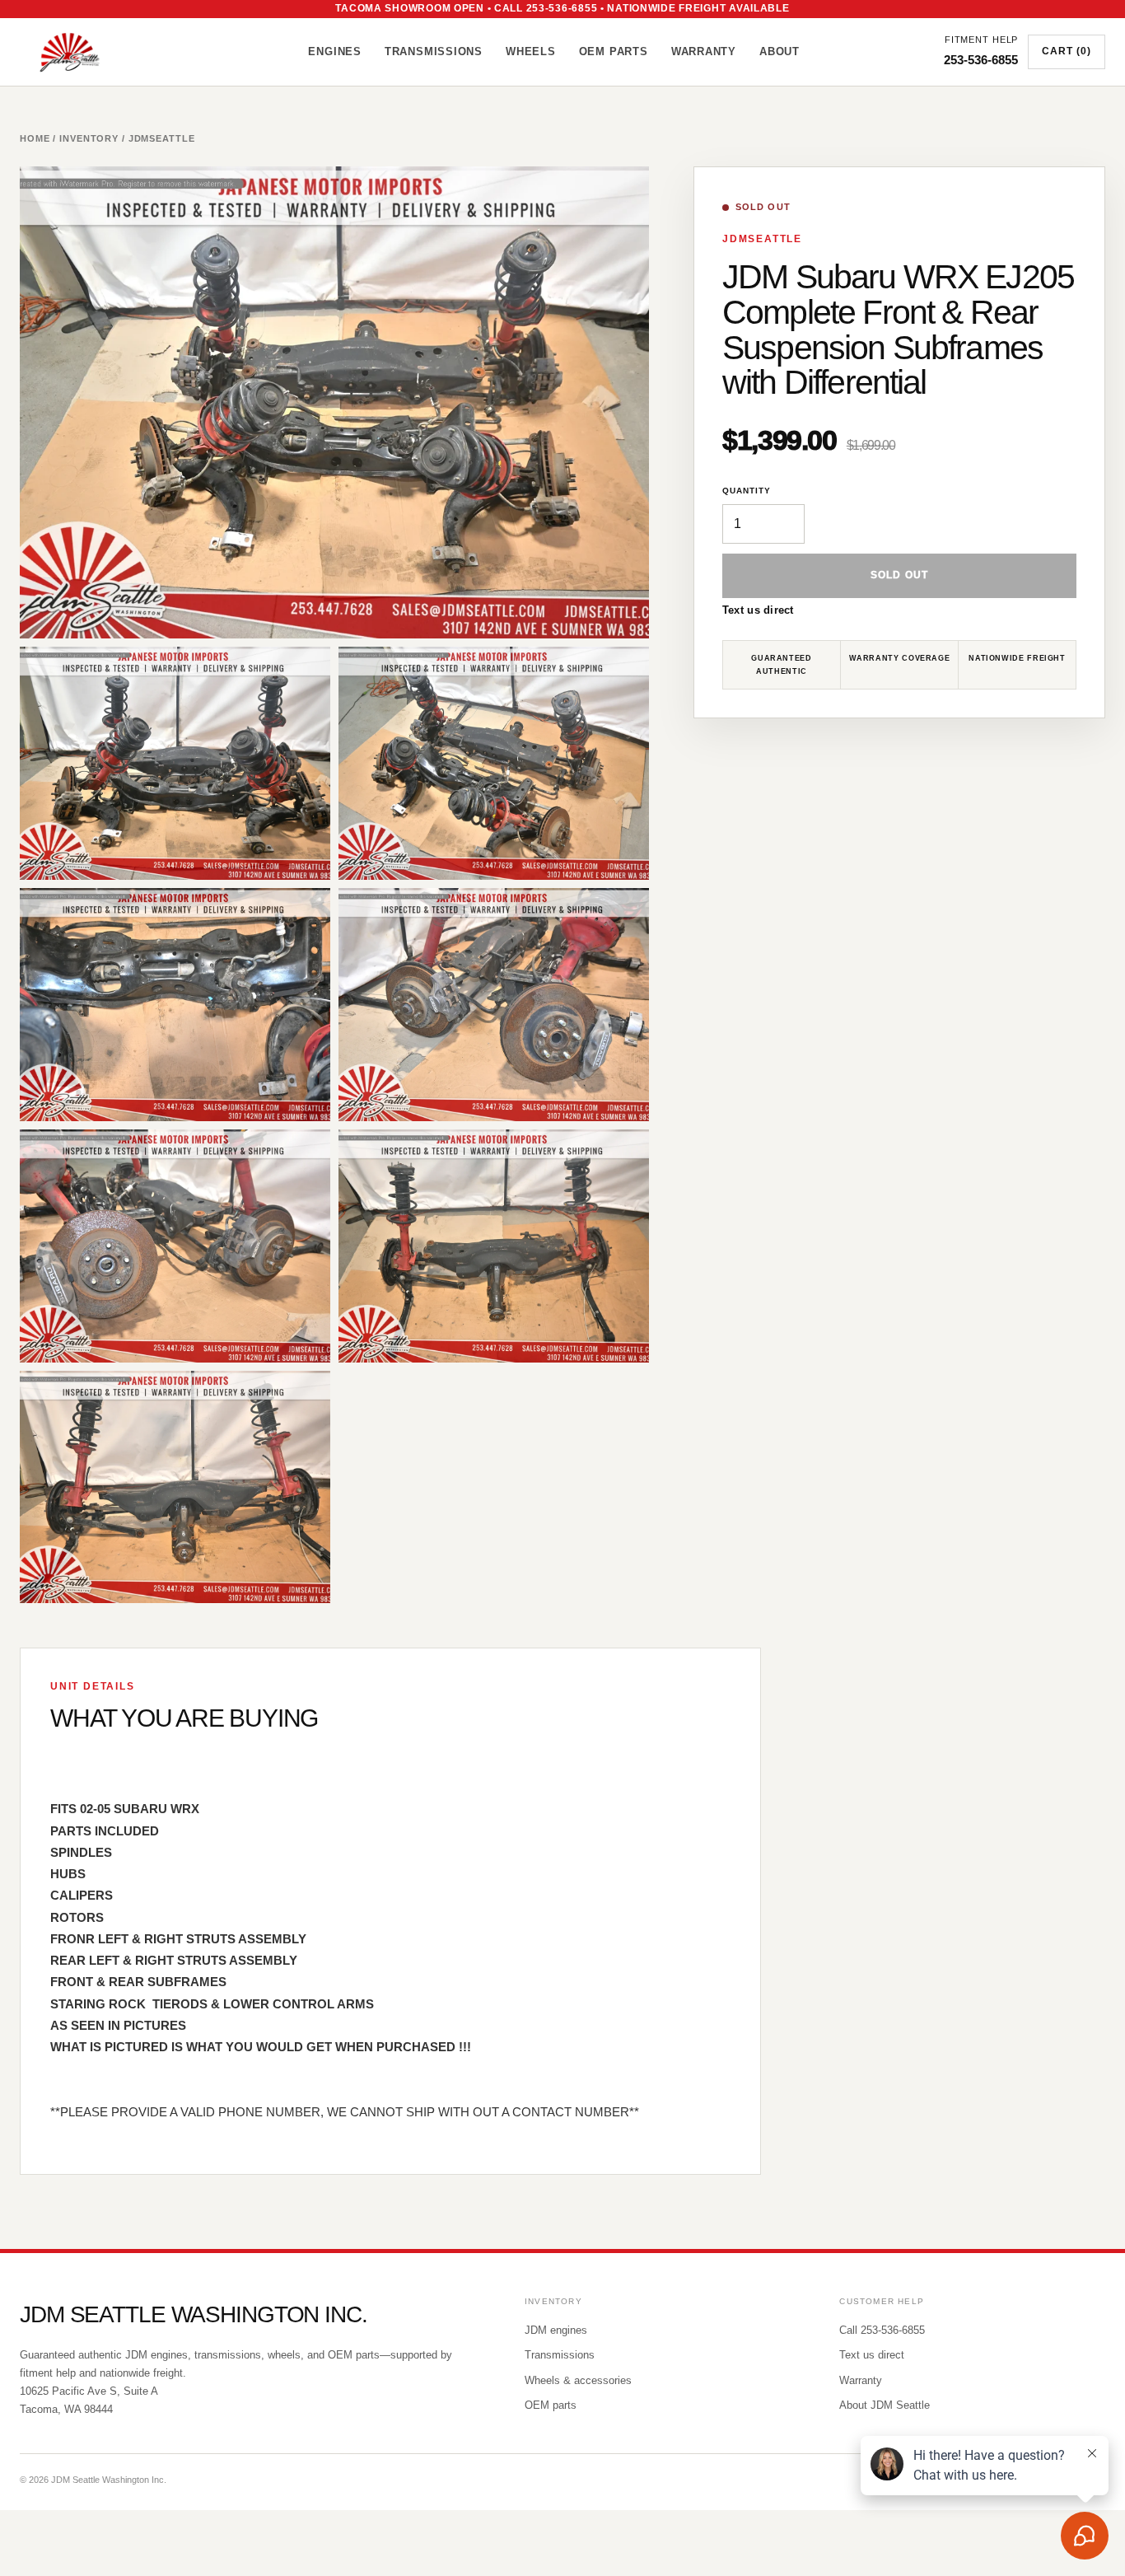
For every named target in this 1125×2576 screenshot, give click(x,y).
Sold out (900, 576)
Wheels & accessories (578, 2380)
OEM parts (551, 2405)
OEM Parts (614, 51)
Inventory (89, 138)
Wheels (531, 51)
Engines (334, 51)
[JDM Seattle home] (92, 52)
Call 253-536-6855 (882, 2330)
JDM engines (556, 2330)
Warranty (704, 51)
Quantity (747, 491)
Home (35, 138)
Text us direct (758, 610)
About (780, 51)
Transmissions (434, 51)
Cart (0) (1067, 51)
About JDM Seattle (885, 2405)
